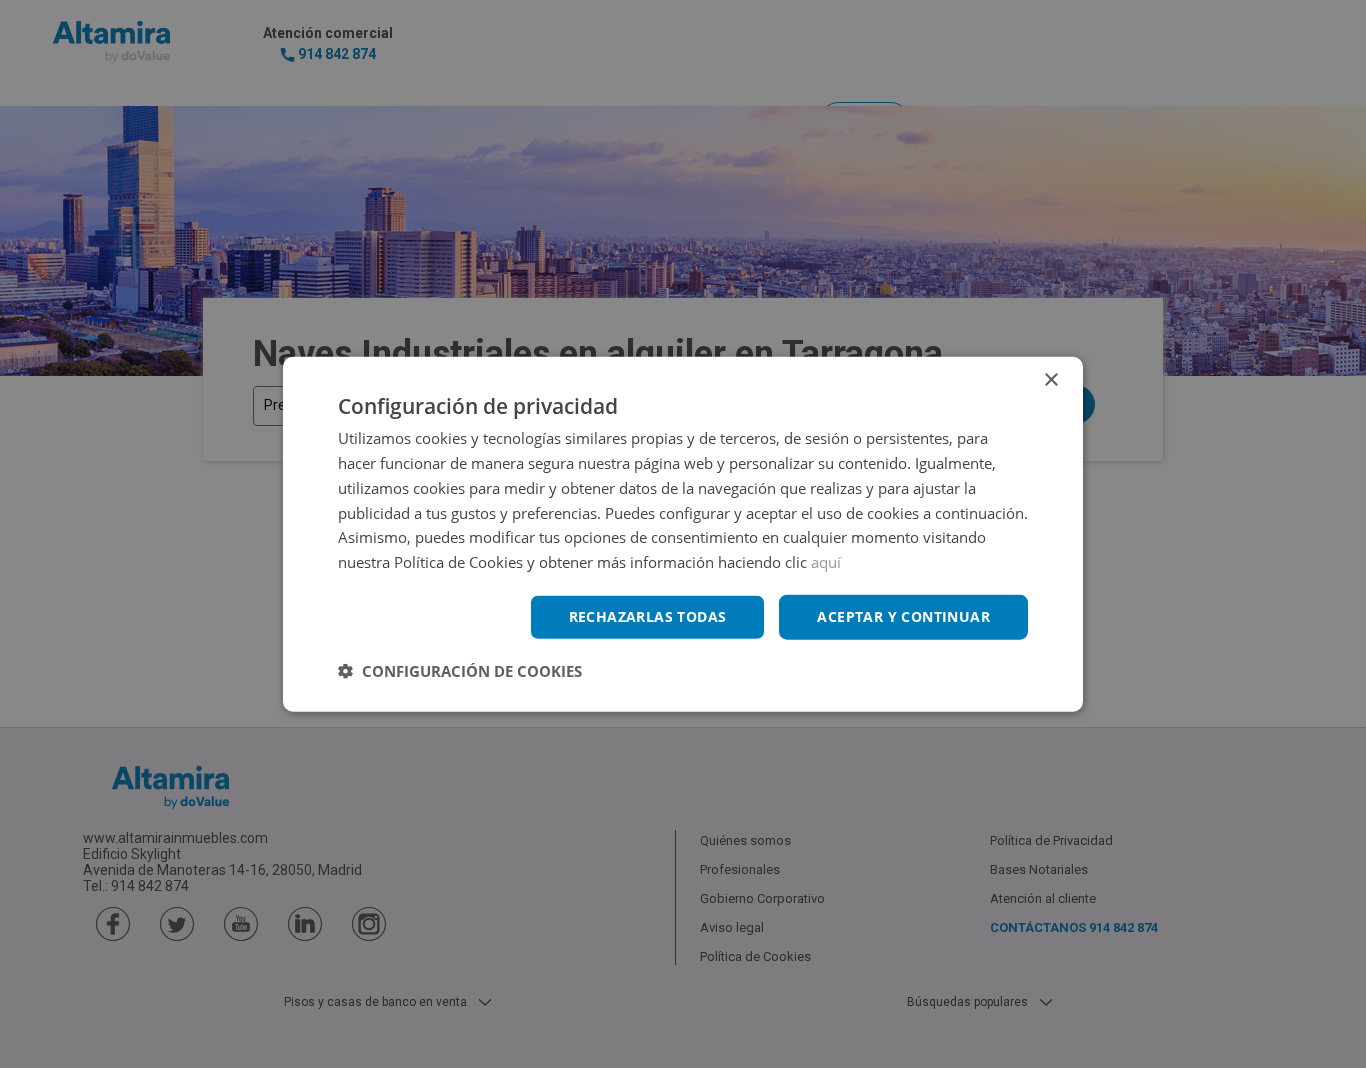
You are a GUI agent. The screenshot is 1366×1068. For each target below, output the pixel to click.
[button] (460, 670)
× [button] (1050, 380)
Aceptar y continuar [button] (903, 616)
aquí (826, 562)
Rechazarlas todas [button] (648, 616)
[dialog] (683, 534)
